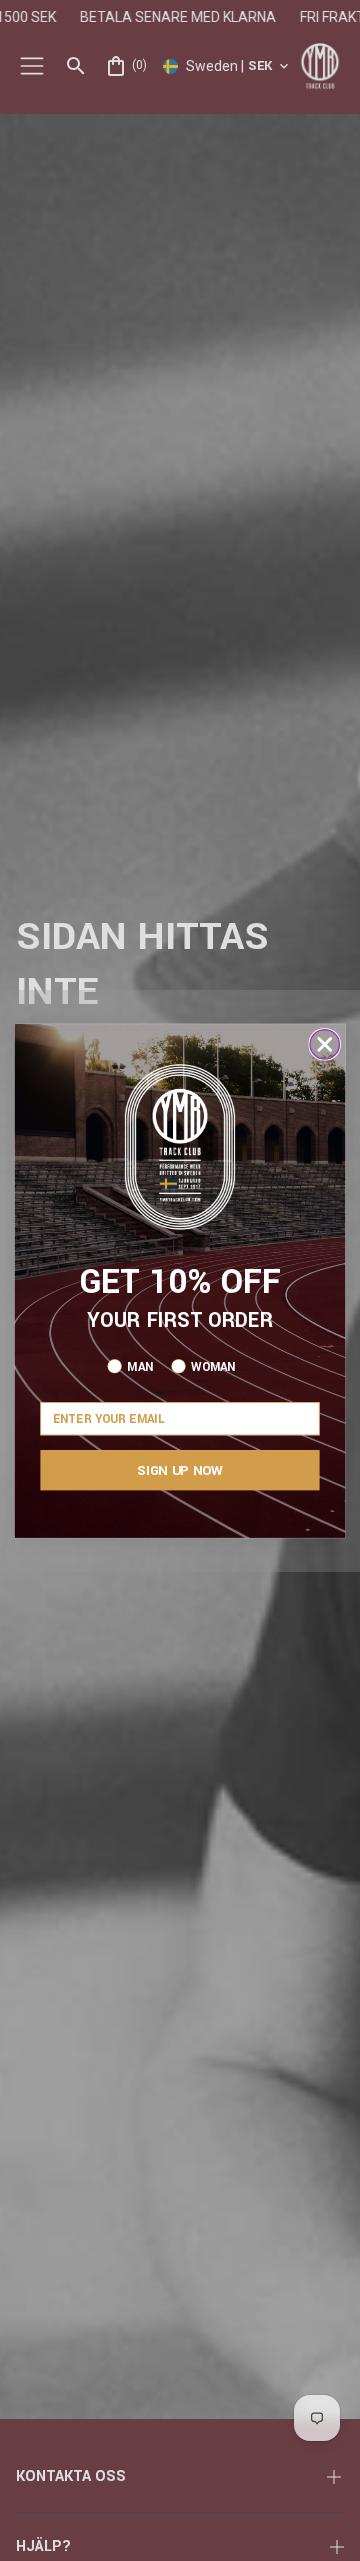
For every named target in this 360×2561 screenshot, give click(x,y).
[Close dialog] (324, 1043)
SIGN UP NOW (180, 1469)
